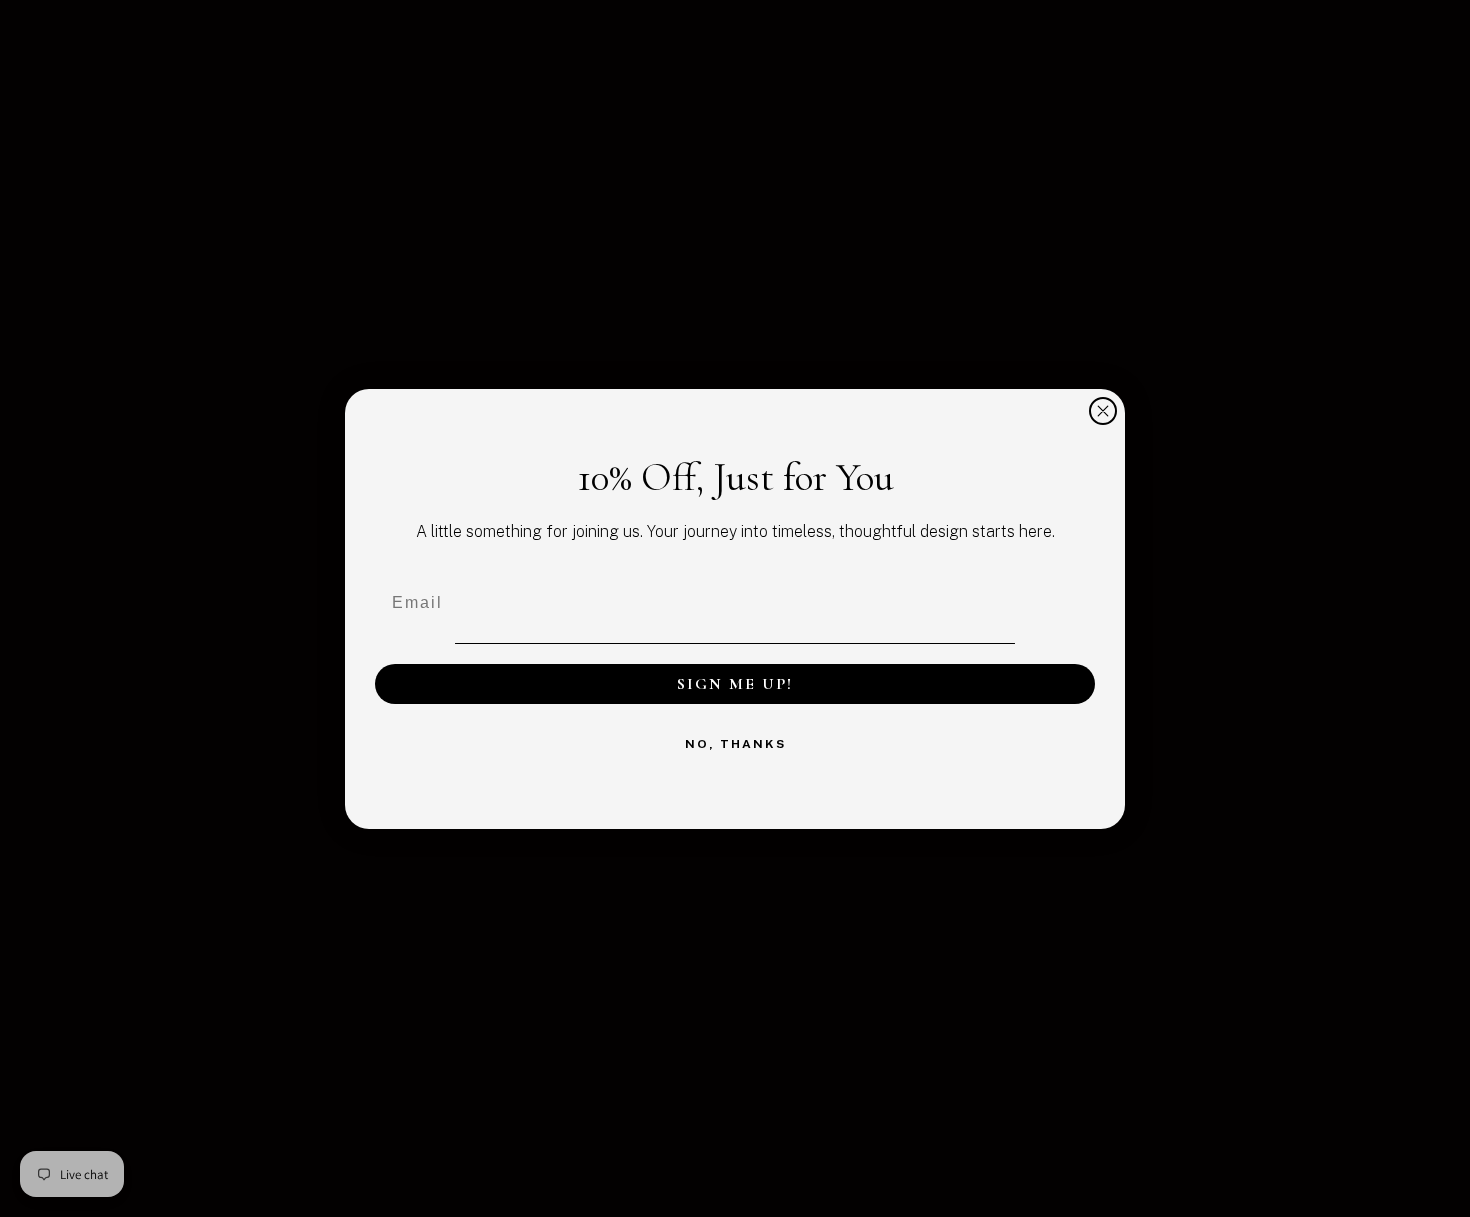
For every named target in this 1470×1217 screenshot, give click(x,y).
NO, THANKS (735, 744)
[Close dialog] (1103, 411)
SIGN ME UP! (735, 684)
